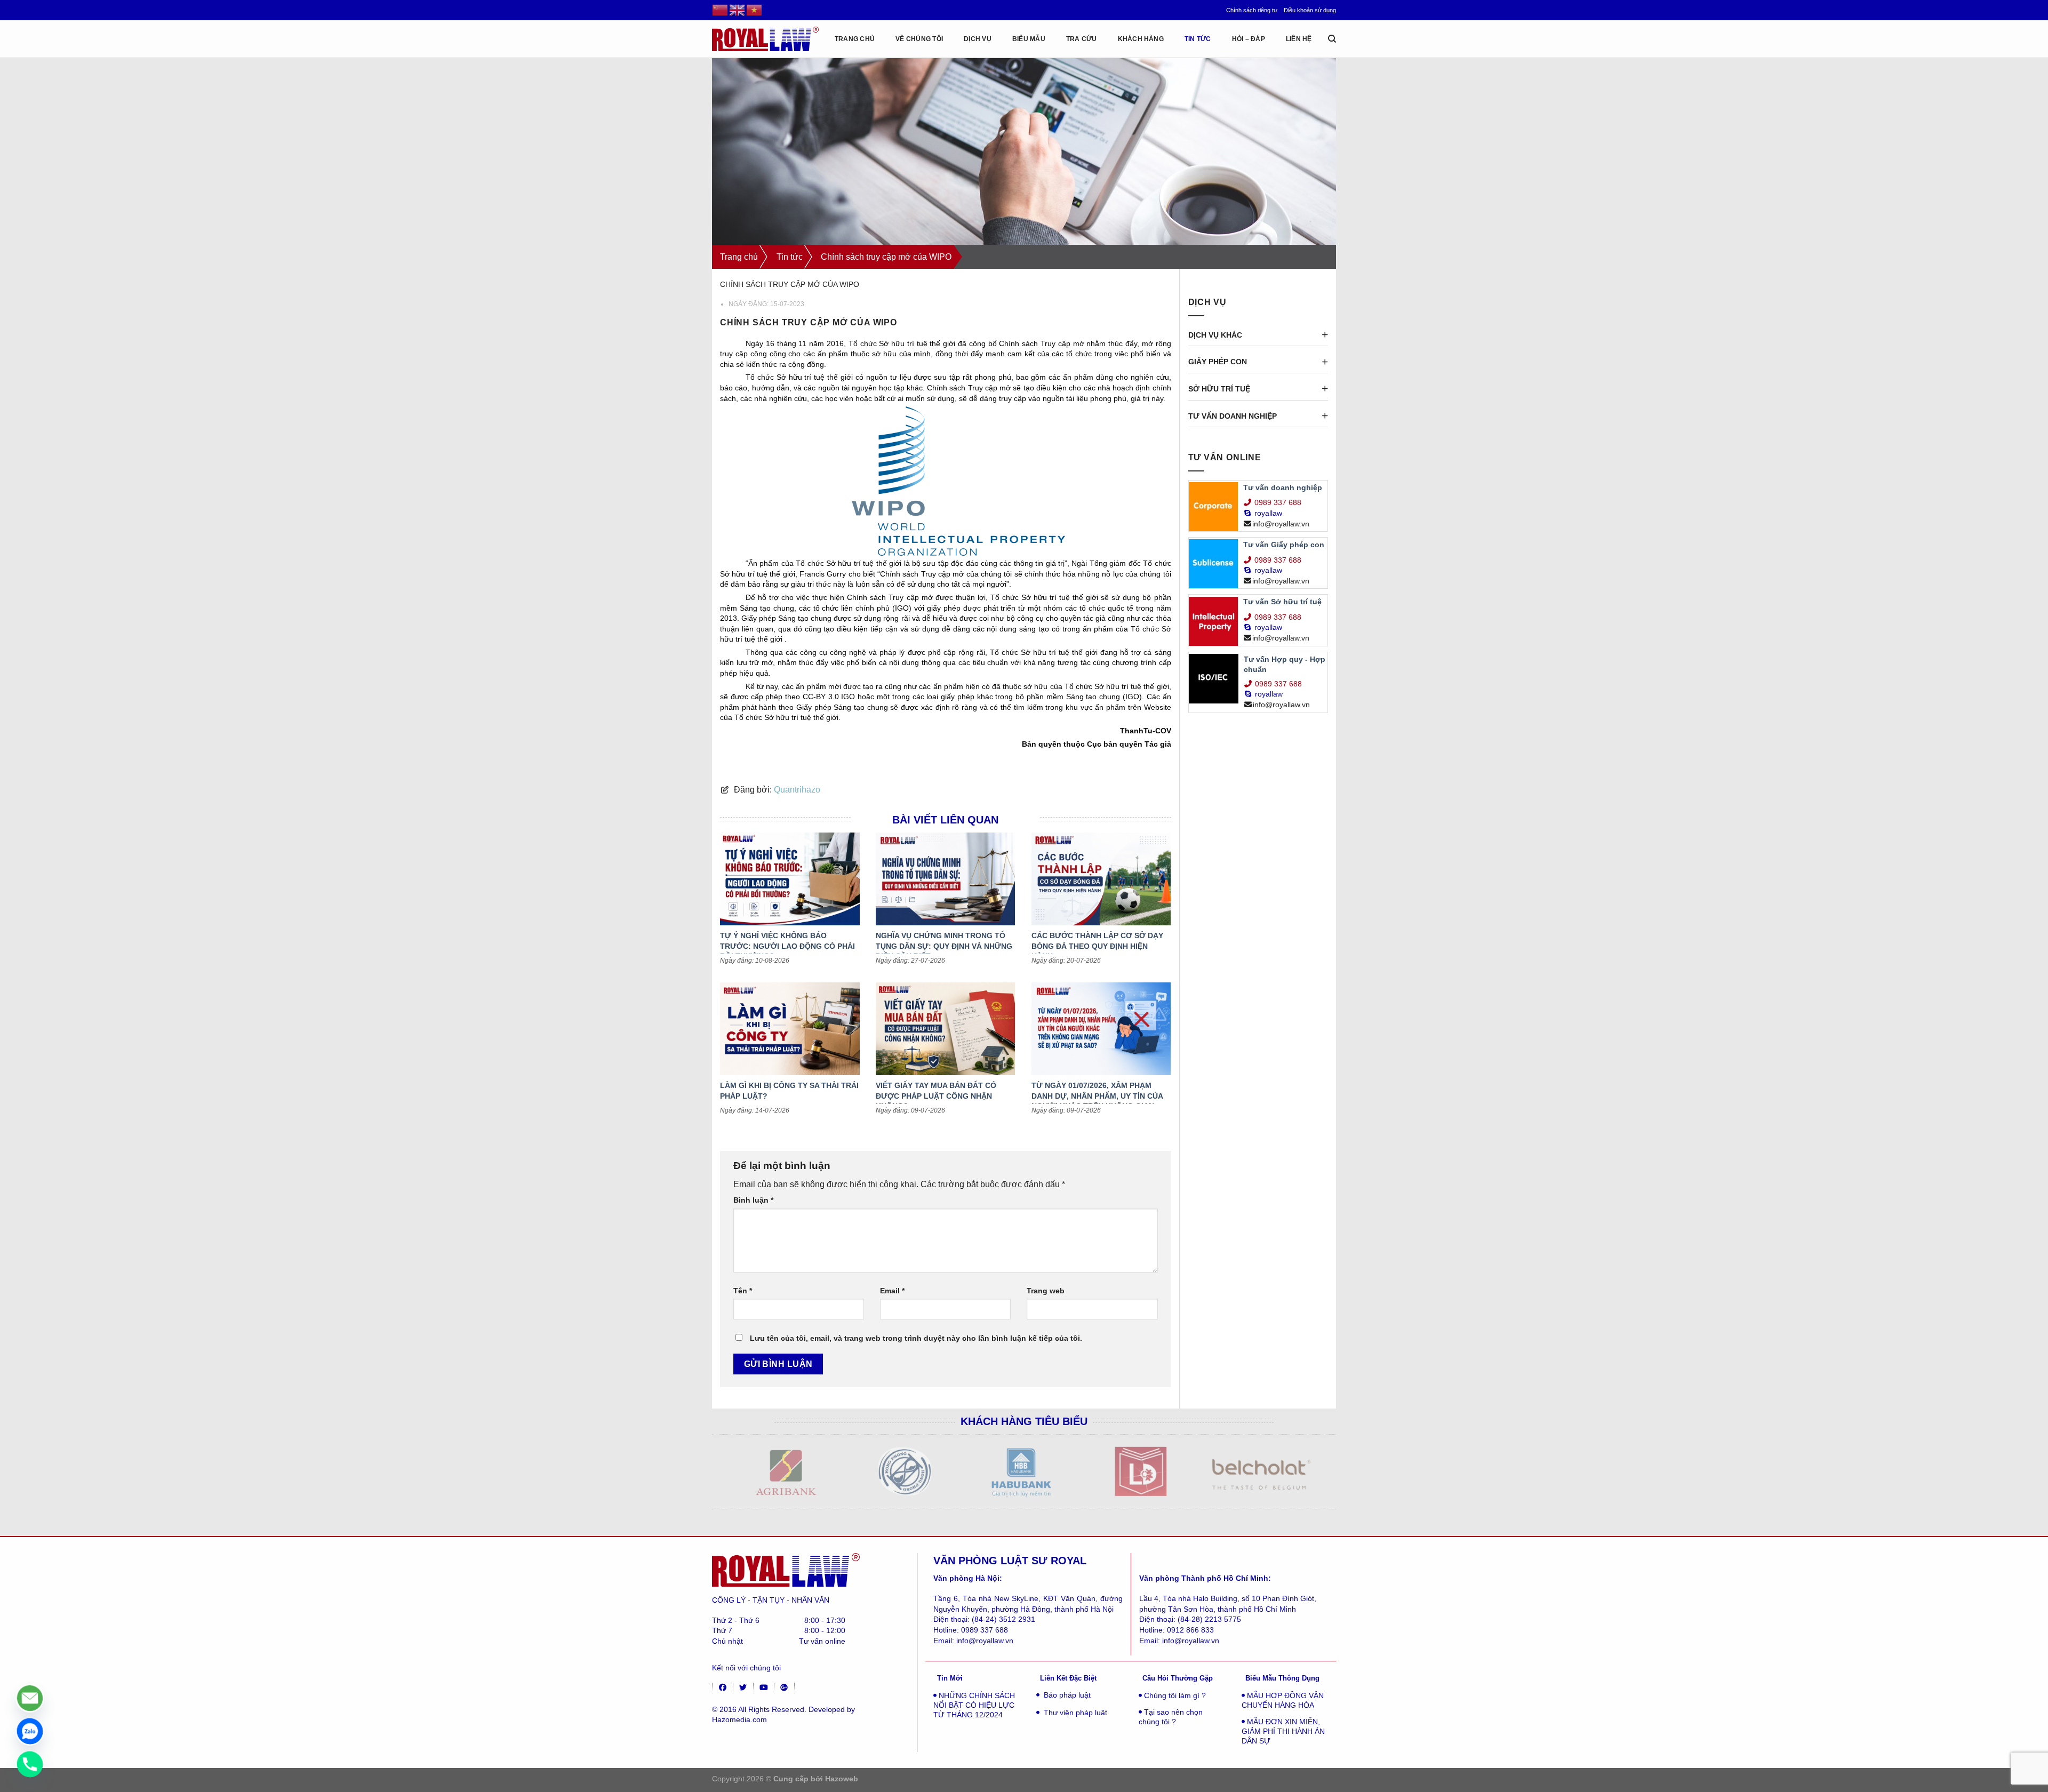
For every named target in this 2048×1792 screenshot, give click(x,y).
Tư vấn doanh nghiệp (1233, 416)
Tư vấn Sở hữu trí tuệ (1282, 602)
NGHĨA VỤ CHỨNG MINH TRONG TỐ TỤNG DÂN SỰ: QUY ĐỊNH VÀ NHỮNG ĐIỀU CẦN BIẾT (944, 946)
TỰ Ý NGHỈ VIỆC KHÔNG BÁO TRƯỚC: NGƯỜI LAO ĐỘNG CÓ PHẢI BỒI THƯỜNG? (787, 946)
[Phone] (30, 1764)
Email (892, 1291)
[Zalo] (30, 1731)
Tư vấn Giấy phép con (1284, 545)
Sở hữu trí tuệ (1219, 389)
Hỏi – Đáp (1249, 39)
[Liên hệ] (30, 1698)
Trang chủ (855, 39)
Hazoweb (842, 1779)
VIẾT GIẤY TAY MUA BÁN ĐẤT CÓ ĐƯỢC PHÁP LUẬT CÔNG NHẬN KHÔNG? (936, 1096)
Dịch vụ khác (1215, 335)
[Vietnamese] (755, 10)
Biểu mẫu (1029, 39)
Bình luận (753, 1200)
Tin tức (1198, 39)
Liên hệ (1299, 39)
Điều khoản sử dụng (1310, 10)
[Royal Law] (765, 39)
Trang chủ (739, 257)
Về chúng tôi (919, 39)
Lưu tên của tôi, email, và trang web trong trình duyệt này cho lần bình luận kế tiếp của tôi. (916, 1338)
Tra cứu (1082, 39)
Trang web (1046, 1291)
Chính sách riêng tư (1252, 10)
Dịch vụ (978, 39)
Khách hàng (1141, 39)
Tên (743, 1291)
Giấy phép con (1218, 362)
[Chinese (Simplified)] (721, 10)
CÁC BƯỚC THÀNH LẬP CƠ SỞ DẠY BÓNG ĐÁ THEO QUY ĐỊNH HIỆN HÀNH (1097, 946)
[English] (738, 10)
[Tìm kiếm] (1332, 39)
